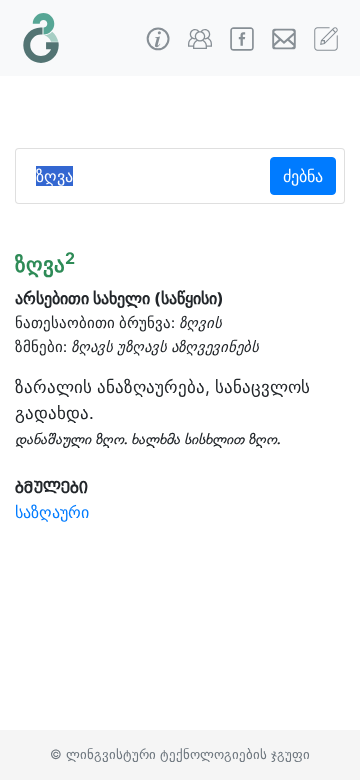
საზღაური (52, 512)
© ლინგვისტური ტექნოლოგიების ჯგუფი (180, 754)
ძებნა (303, 176)
